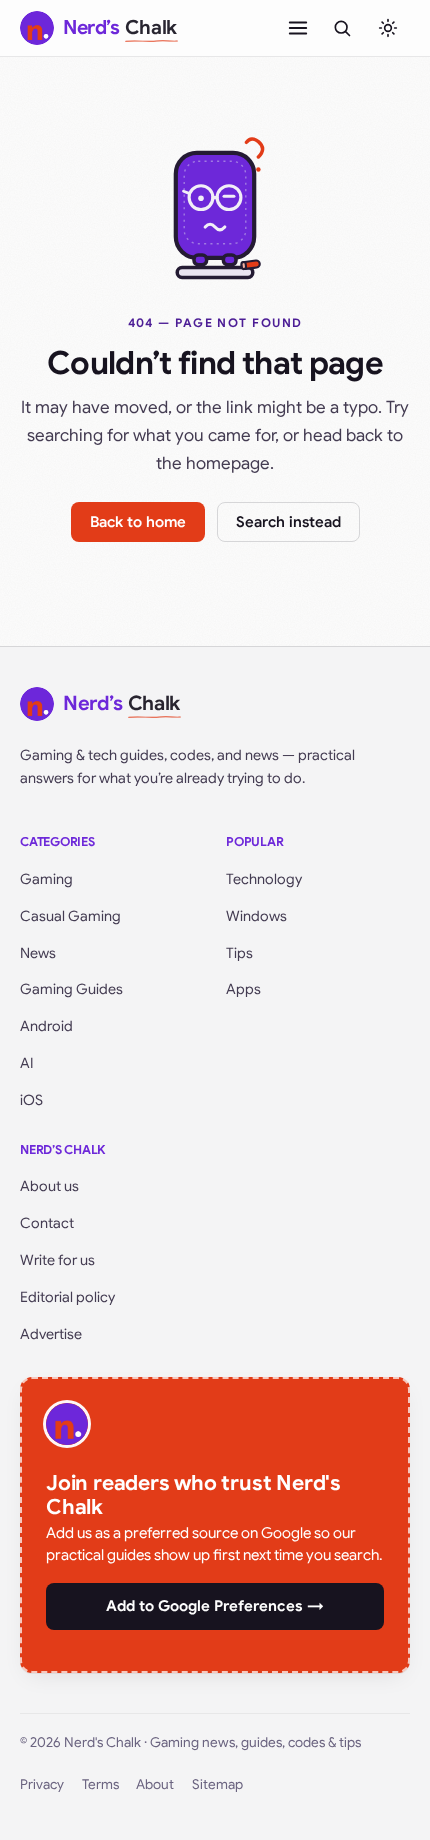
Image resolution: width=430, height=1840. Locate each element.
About (155, 1784)
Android (46, 1026)
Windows (256, 916)
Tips (239, 953)
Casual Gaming (70, 916)
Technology (264, 879)
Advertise (51, 1334)
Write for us (57, 1260)
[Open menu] (298, 28)
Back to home (138, 522)
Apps (243, 989)
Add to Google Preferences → (215, 1606)
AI (27, 1063)
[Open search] (342, 28)
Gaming (46, 879)
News (38, 953)
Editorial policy (67, 1297)
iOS (31, 1100)
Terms (100, 1784)
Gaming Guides (71, 989)
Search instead (288, 522)
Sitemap (217, 1784)
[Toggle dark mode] (388, 28)
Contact (47, 1223)
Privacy (42, 1784)
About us (49, 1186)
